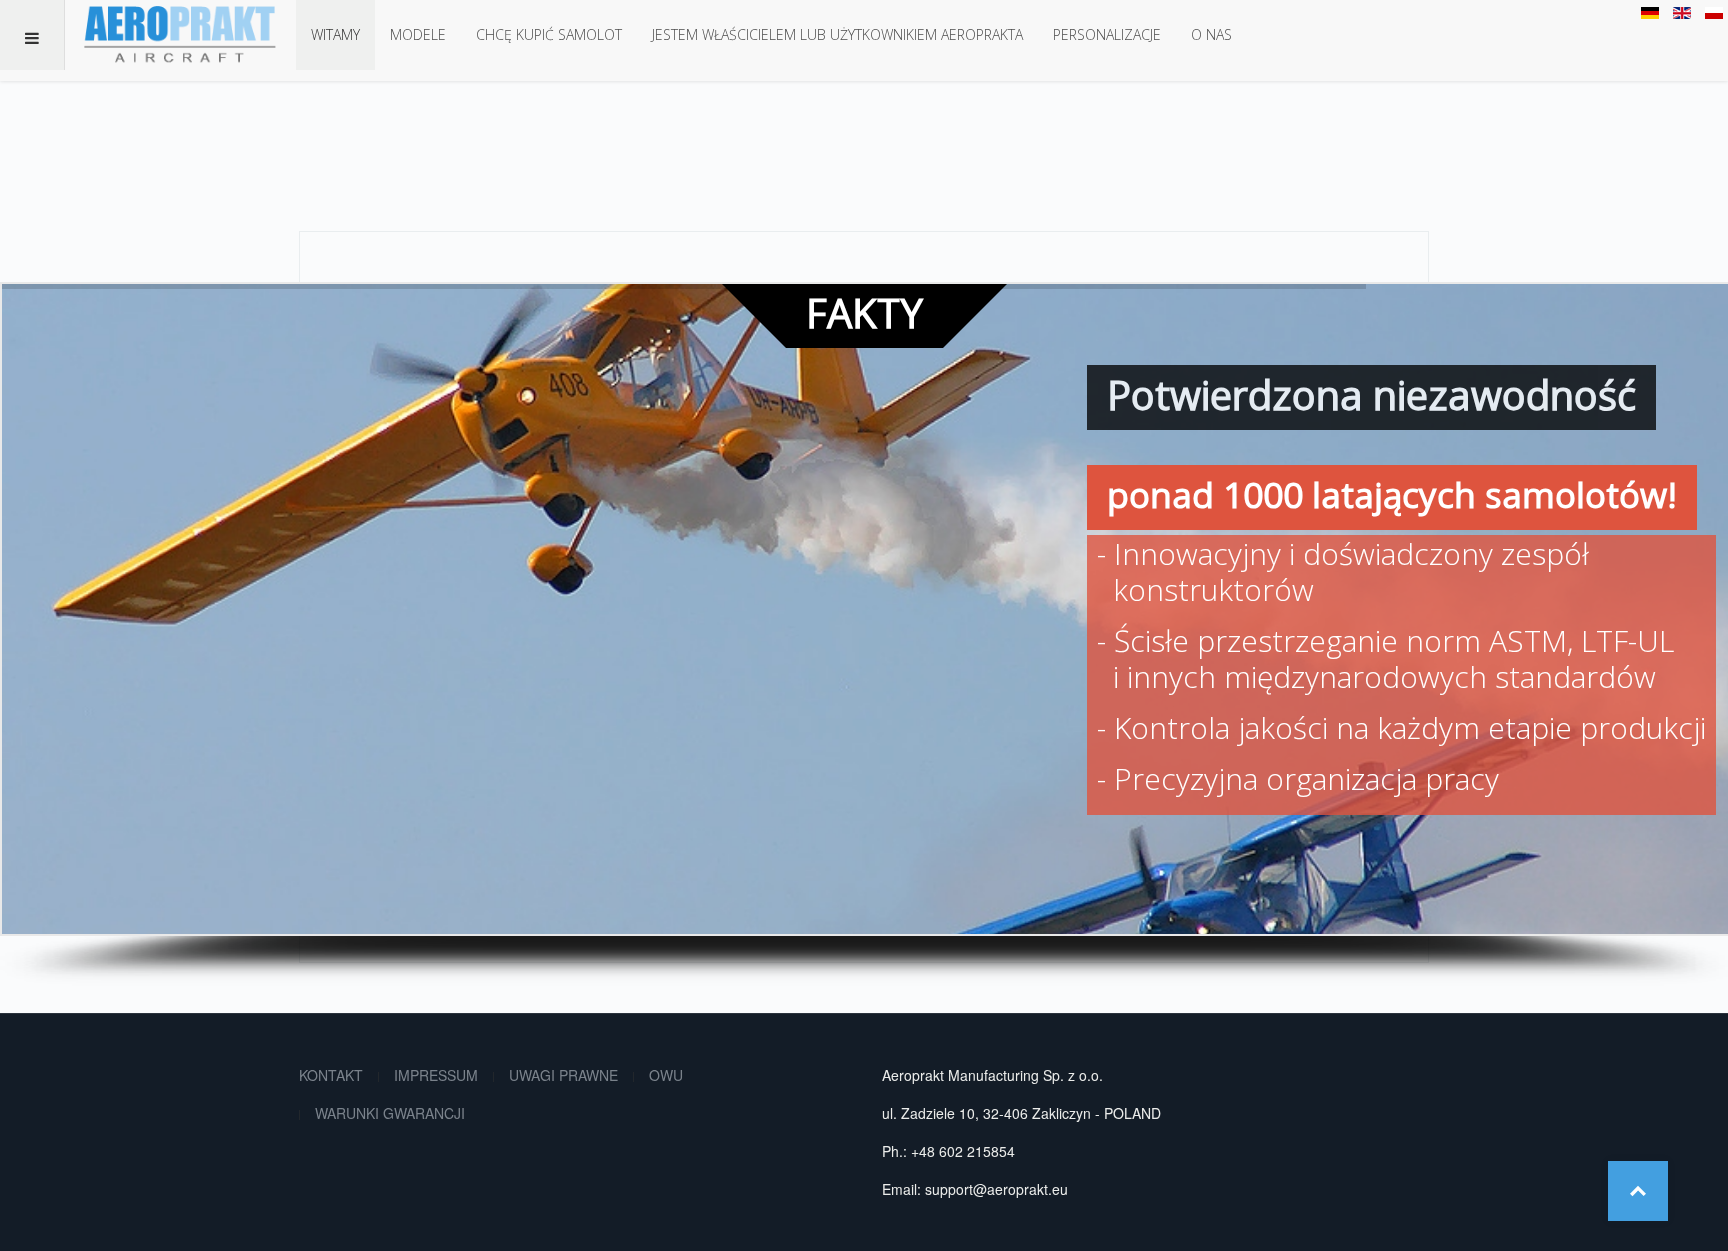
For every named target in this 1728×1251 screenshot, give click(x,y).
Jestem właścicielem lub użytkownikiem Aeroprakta (837, 34)
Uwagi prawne (563, 1075)
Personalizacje (1107, 34)
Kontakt (331, 1075)
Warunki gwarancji (390, 1113)
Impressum (436, 1075)
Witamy (335, 34)
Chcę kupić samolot (549, 34)
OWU (666, 1075)
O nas (1211, 34)
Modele (418, 34)
